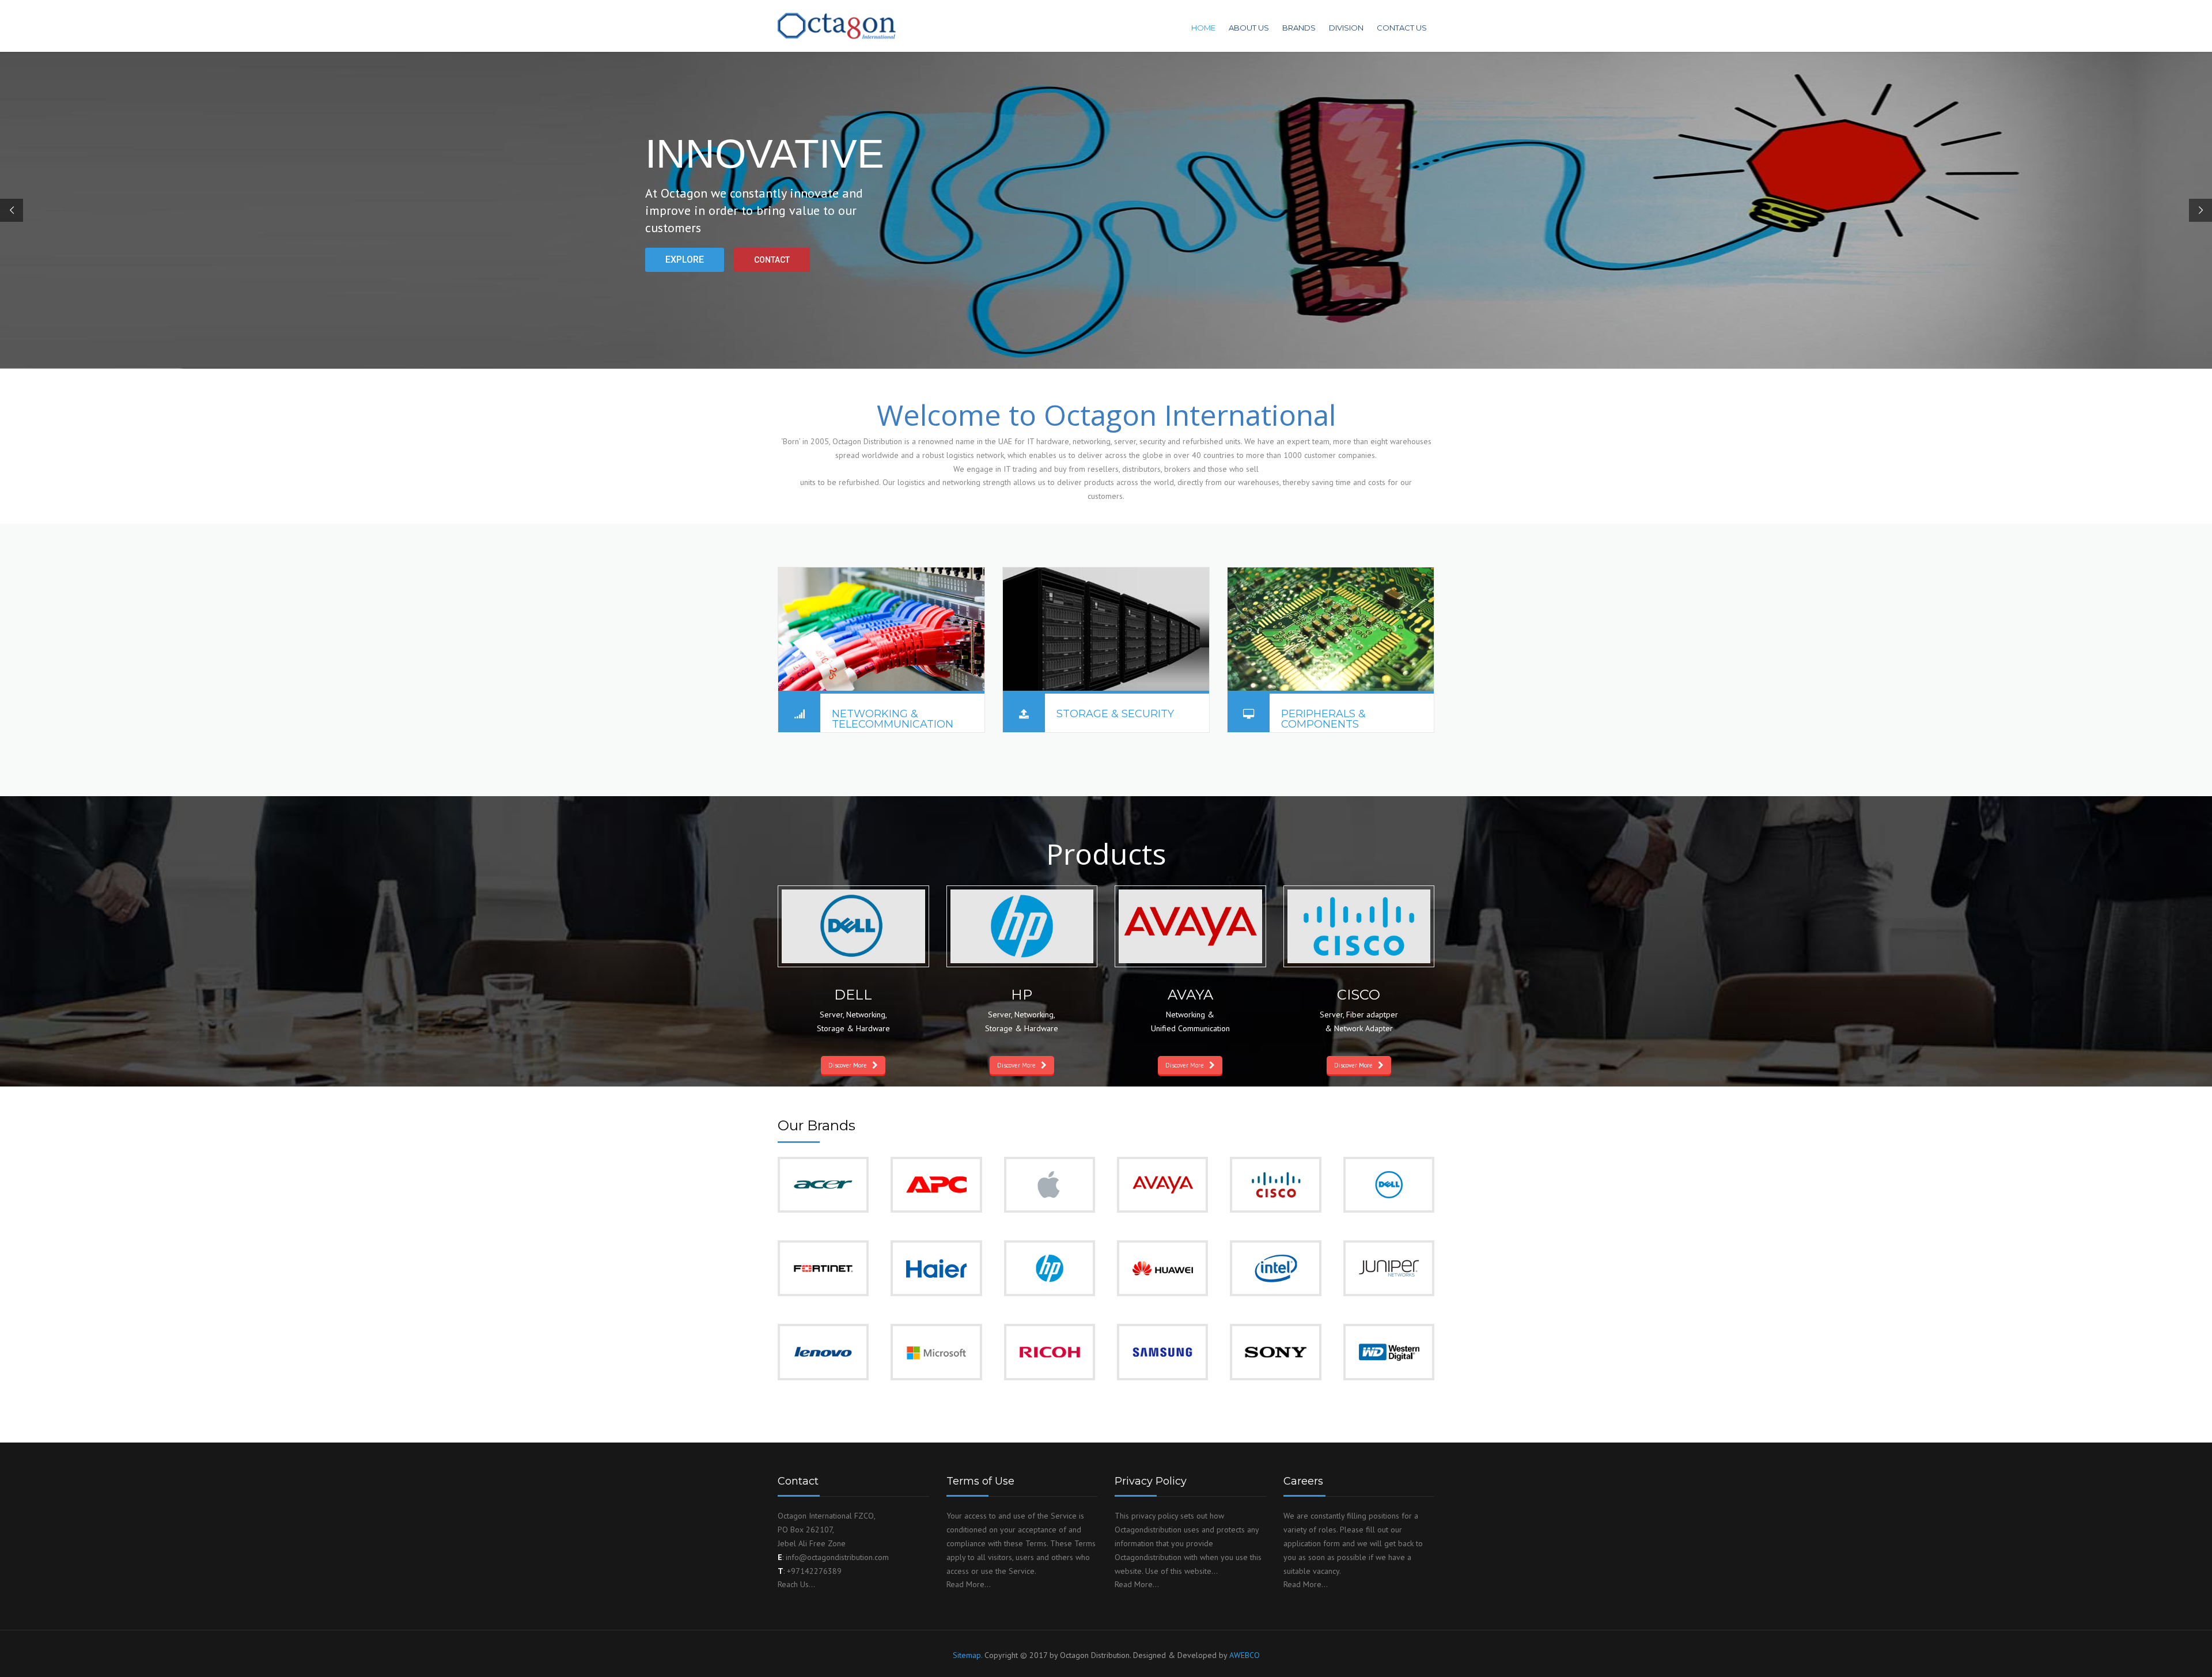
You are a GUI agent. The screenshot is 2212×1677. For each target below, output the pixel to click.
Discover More (848, 1065)
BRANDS (1299, 28)
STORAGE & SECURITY (1115, 714)
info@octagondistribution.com (837, 1557)
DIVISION (1346, 28)
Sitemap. (967, 1655)
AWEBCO (1245, 1655)
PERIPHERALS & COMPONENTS (1323, 719)
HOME (1203, 28)
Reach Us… (796, 1584)
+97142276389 (814, 1571)
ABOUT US (1249, 28)
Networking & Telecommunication (893, 719)
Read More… (969, 1584)
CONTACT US (1402, 28)
